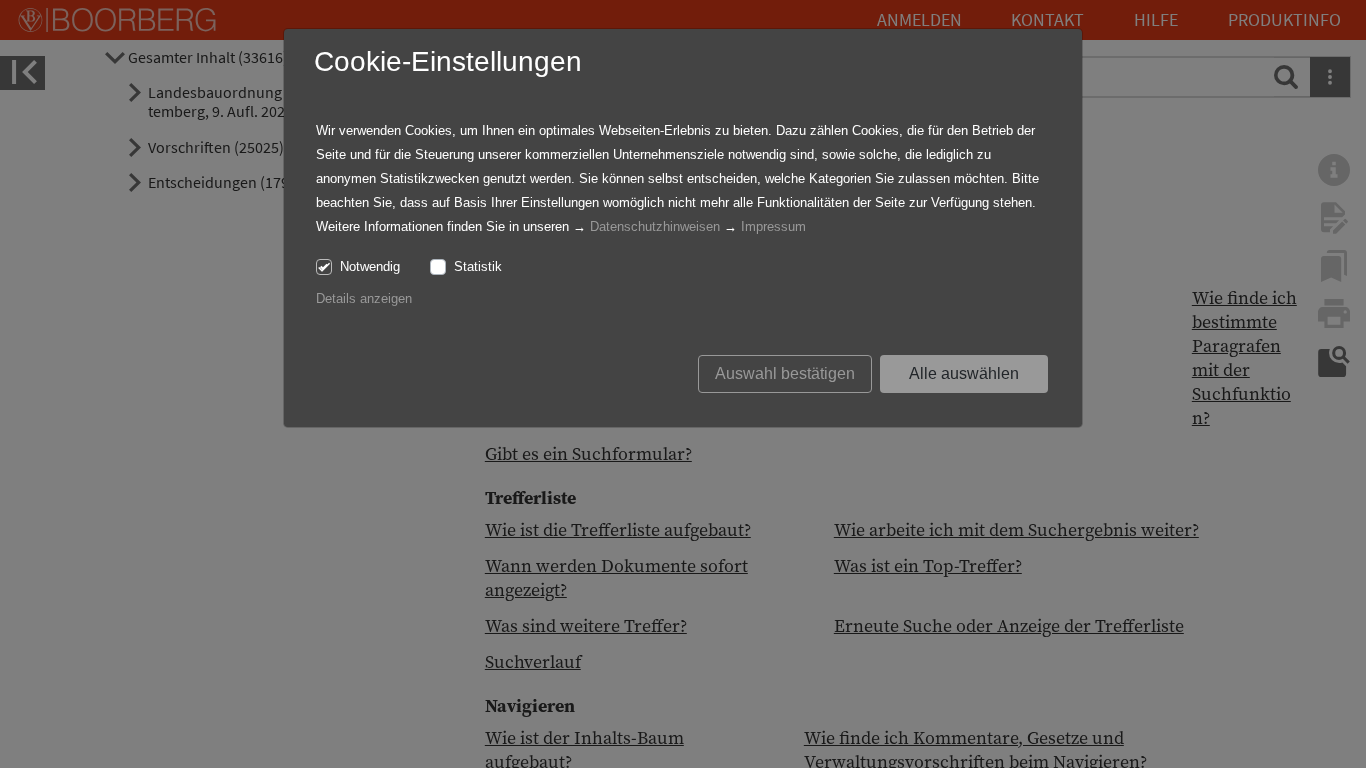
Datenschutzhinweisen (655, 226)
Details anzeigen (364, 298)
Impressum (773, 226)
